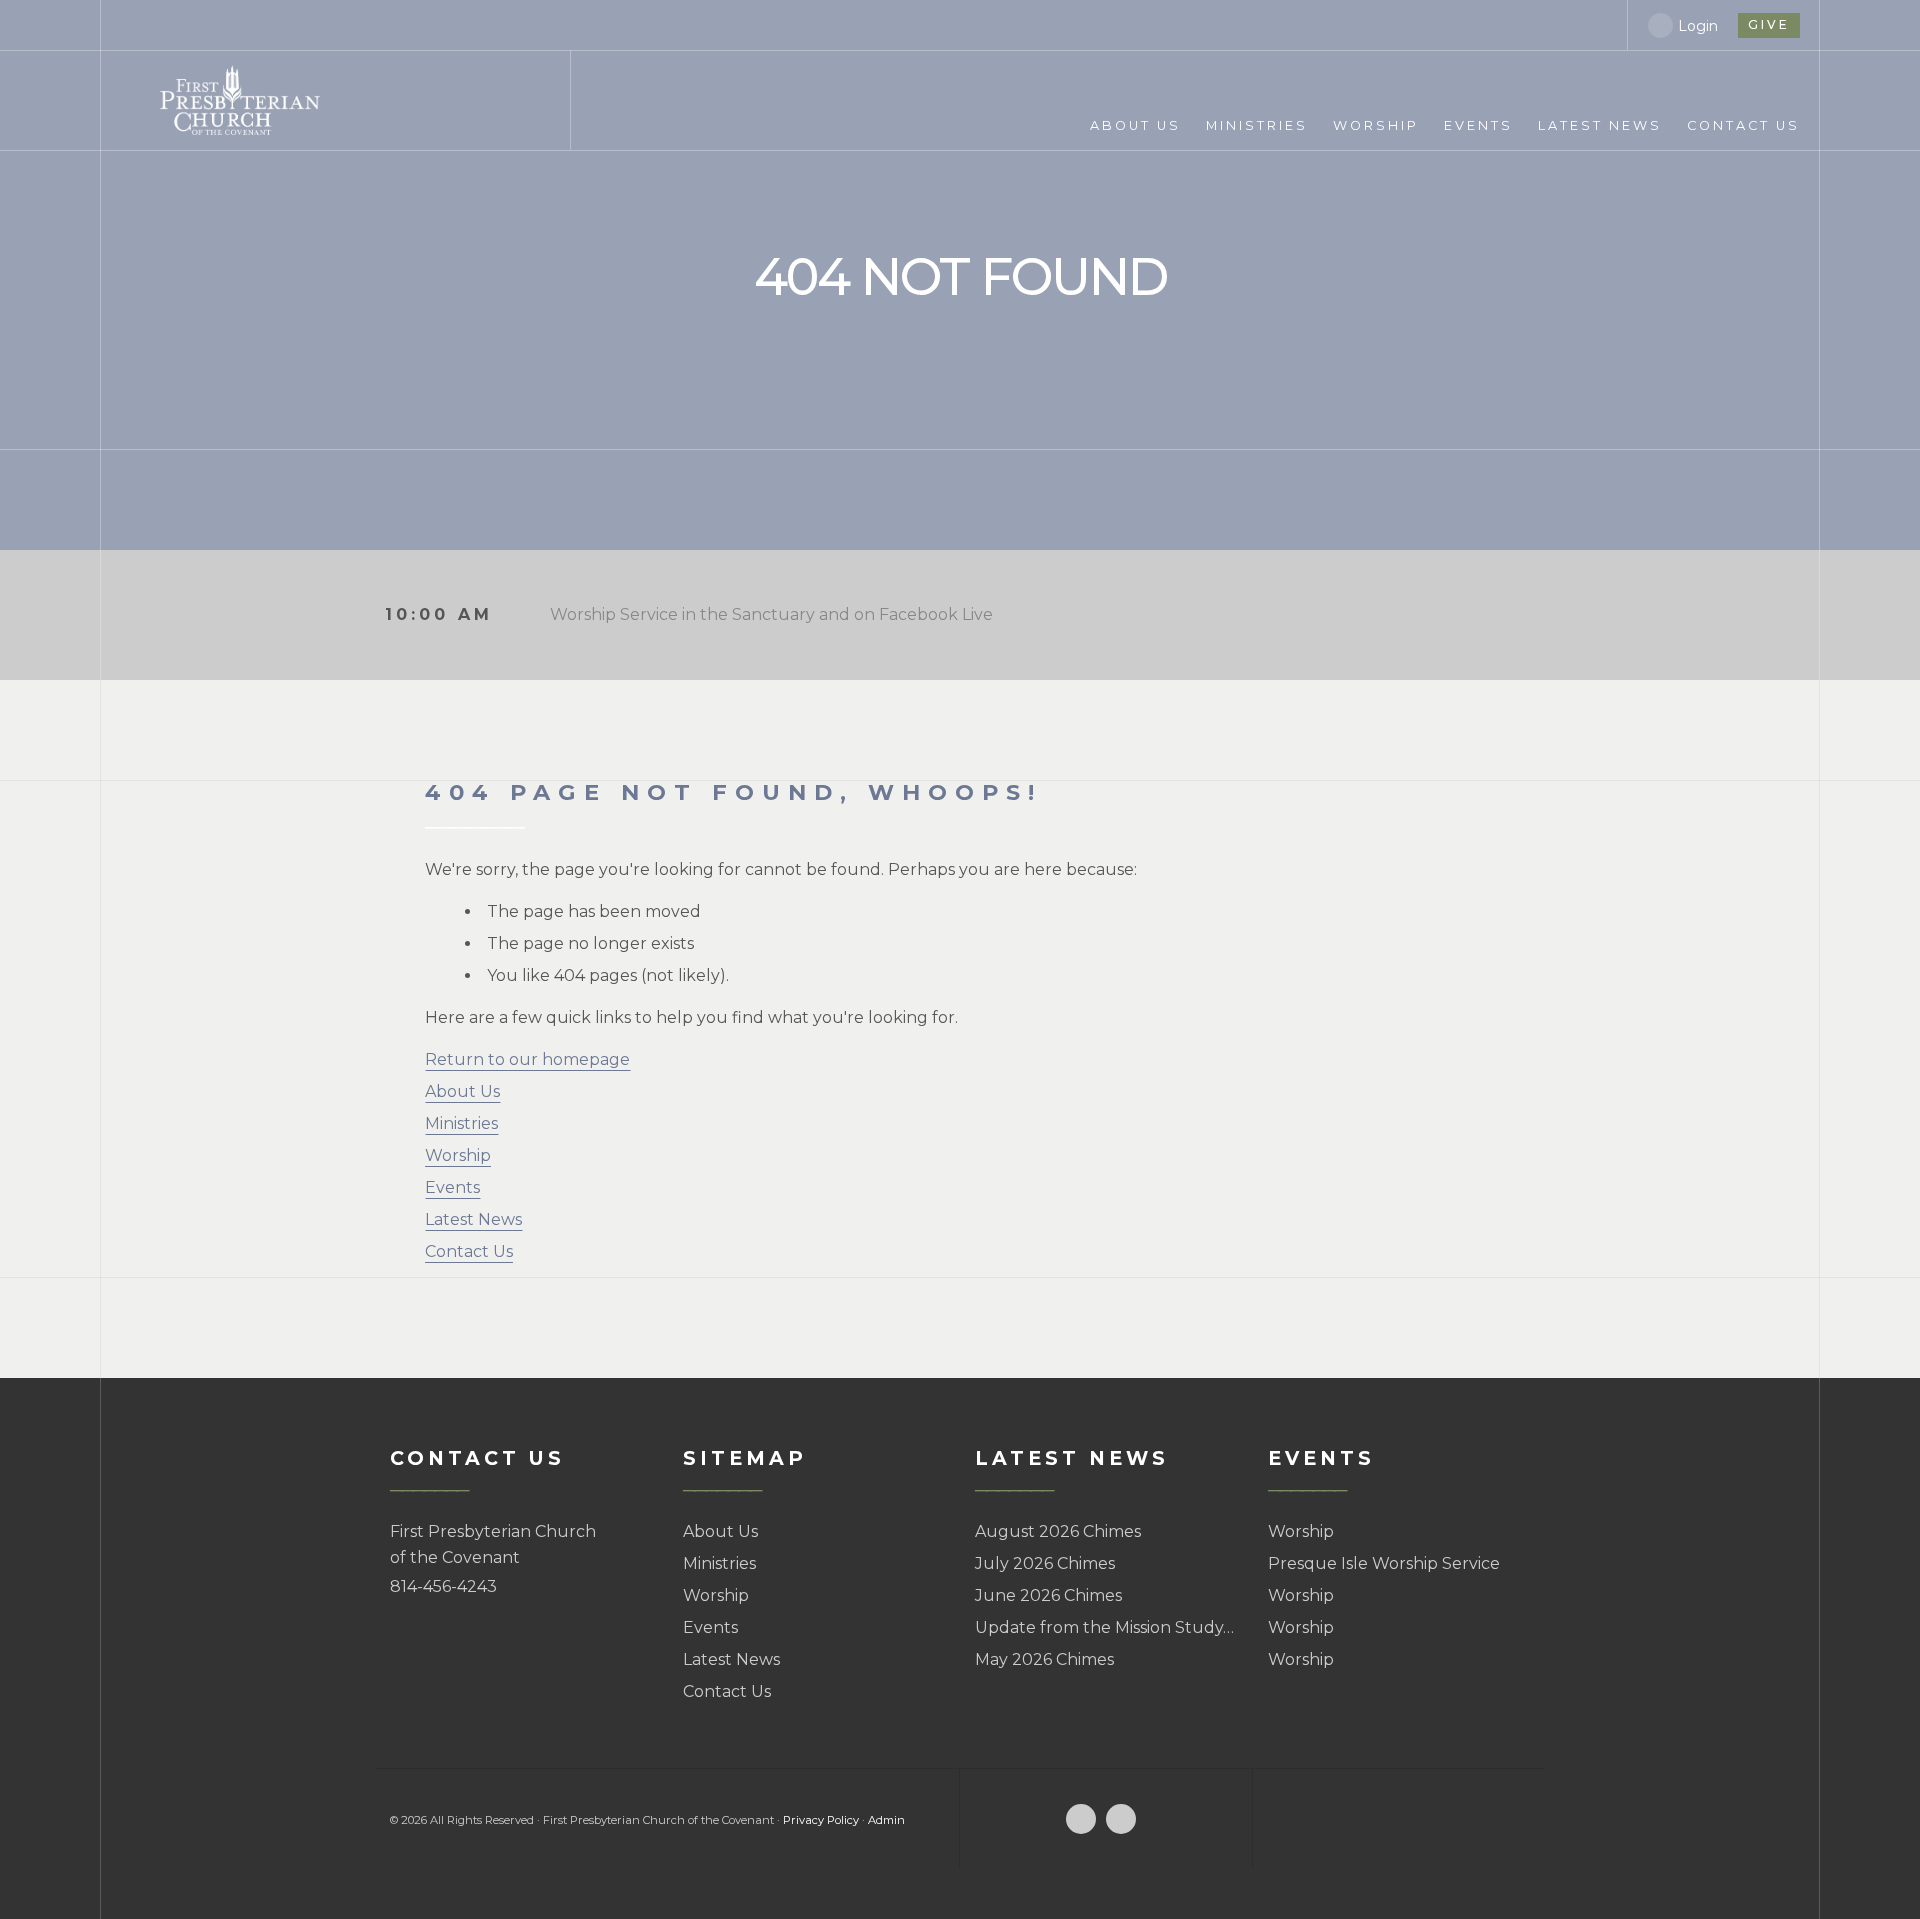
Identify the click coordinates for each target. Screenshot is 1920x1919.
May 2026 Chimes (1044, 1659)
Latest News (473, 1219)
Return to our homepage (527, 1059)
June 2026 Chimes (1048, 1595)
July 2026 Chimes (1045, 1563)
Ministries (461, 1123)
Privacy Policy (821, 1820)
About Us (462, 1091)
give (1769, 24)
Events (452, 1187)
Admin (886, 1820)
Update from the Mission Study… (1104, 1627)
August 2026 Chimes (1058, 1531)
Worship (458, 1155)
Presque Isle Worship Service (1384, 1563)
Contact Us (469, 1251)
